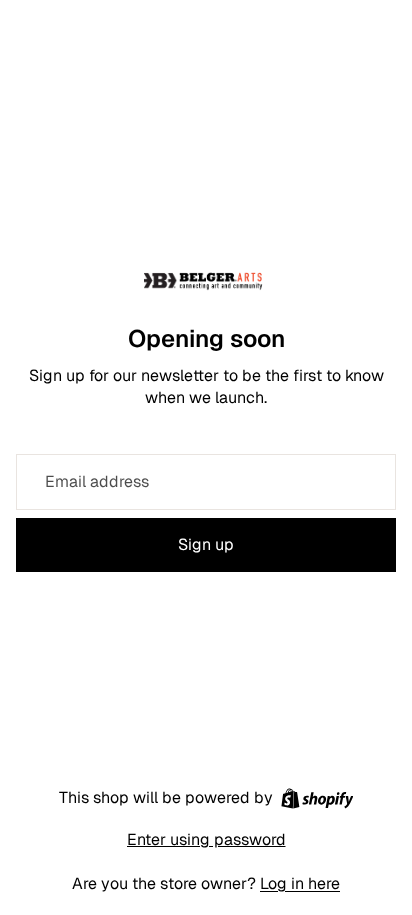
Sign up (206, 544)
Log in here (300, 883)
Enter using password (206, 839)
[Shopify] (317, 798)
